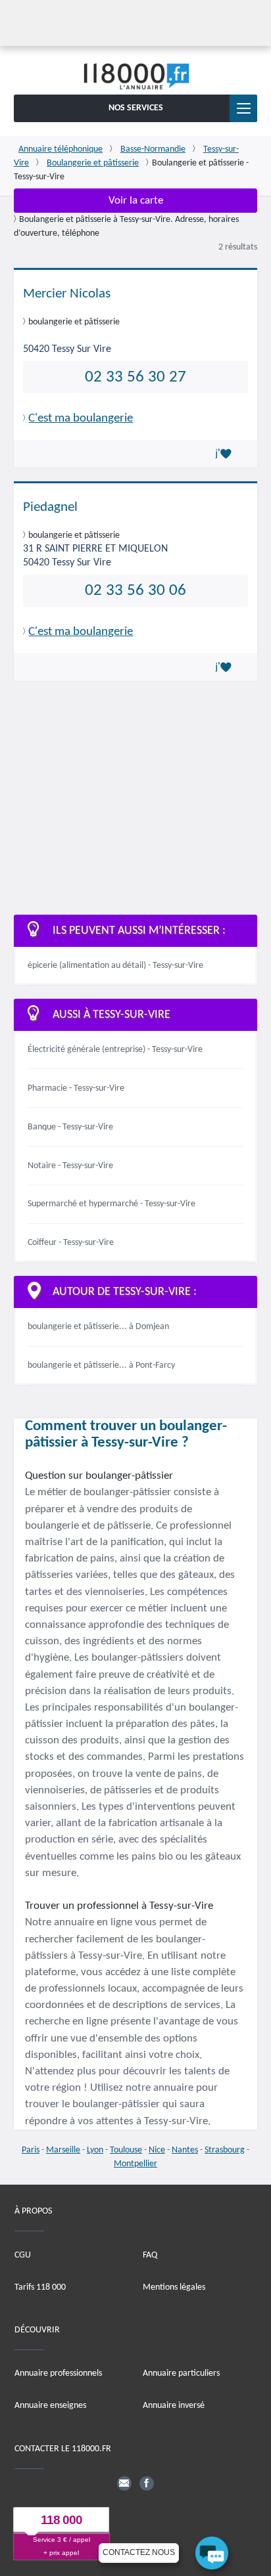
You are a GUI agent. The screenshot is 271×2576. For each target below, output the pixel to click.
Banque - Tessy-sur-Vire (70, 1127)
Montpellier (135, 2164)
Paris (31, 2150)
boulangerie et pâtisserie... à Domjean (98, 1327)
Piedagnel (50, 507)
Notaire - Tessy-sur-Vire (70, 1166)
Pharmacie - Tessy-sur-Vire (76, 1088)
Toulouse (126, 2150)
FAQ (150, 2255)
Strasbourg (225, 2150)
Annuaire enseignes (50, 2406)
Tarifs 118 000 (40, 2287)
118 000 (62, 2520)
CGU (23, 2255)
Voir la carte (136, 201)
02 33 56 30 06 (135, 591)
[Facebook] (147, 2483)
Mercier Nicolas (67, 294)
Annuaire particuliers (181, 2373)
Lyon (95, 2150)
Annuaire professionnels (58, 2373)
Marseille (63, 2150)
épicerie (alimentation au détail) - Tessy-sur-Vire (115, 966)
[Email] (124, 2483)
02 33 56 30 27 (135, 377)
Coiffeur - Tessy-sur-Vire (71, 1243)
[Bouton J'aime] (226, 454)
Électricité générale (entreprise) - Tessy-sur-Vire (115, 1050)
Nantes (185, 2150)
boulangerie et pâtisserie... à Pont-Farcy (101, 1365)
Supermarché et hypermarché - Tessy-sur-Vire (111, 1204)
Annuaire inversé (174, 2406)
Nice (157, 2150)
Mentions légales (174, 2287)
